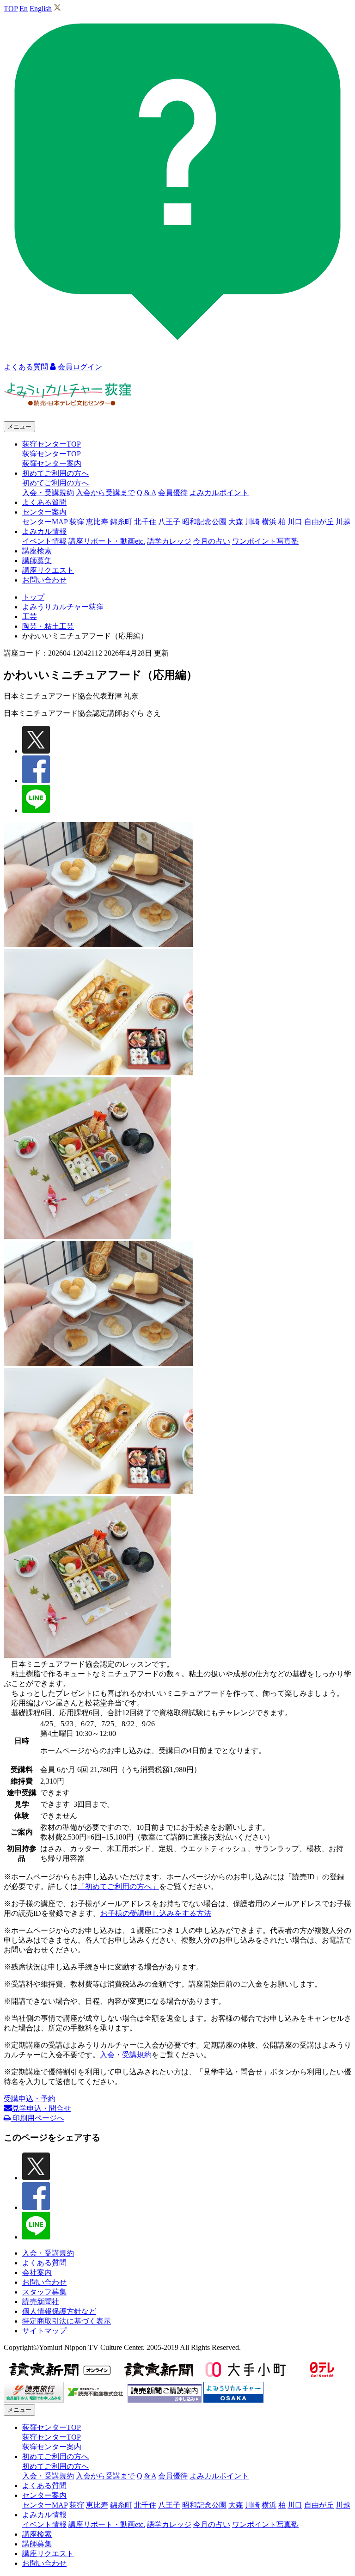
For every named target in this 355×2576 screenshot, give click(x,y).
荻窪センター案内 (52, 463)
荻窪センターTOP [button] (52, 444)
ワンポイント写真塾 (265, 541)
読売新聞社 (41, 2302)
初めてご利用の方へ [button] (55, 473)
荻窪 (77, 522)
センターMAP (45, 522)
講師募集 (37, 561)
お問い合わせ (44, 580)
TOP (11, 9)
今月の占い (212, 541)
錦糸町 (121, 522)
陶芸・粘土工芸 (48, 626)
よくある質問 (44, 502)
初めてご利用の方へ (55, 483)
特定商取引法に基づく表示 (67, 2321)
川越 (343, 522)
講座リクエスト (48, 570)
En (24, 9)
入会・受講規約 (48, 493)
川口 (295, 522)
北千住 (145, 522)
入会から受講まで (105, 493)
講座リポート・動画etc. (107, 541)
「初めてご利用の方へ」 (118, 1886)
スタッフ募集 (44, 2292)
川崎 (252, 522)
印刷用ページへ (37, 2118)
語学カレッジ (169, 541)
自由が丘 (319, 522)
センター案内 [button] (44, 512)
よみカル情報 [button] (44, 531)
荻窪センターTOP (52, 454)
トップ (33, 597)
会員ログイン (79, 367)
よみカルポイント (219, 493)
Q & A (147, 493)
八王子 (169, 522)
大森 (236, 522)
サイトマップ (44, 2331)
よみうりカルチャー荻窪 (63, 607)
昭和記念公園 (204, 522)
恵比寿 (97, 522)
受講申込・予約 (30, 2099)
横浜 (269, 522)
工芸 (30, 616)
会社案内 (37, 2272)
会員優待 (173, 493)
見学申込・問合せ (42, 2108)
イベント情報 (44, 541)
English (41, 9)
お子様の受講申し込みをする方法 (156, 1913)
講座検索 (37, 551)
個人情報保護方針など (59, 2311)
